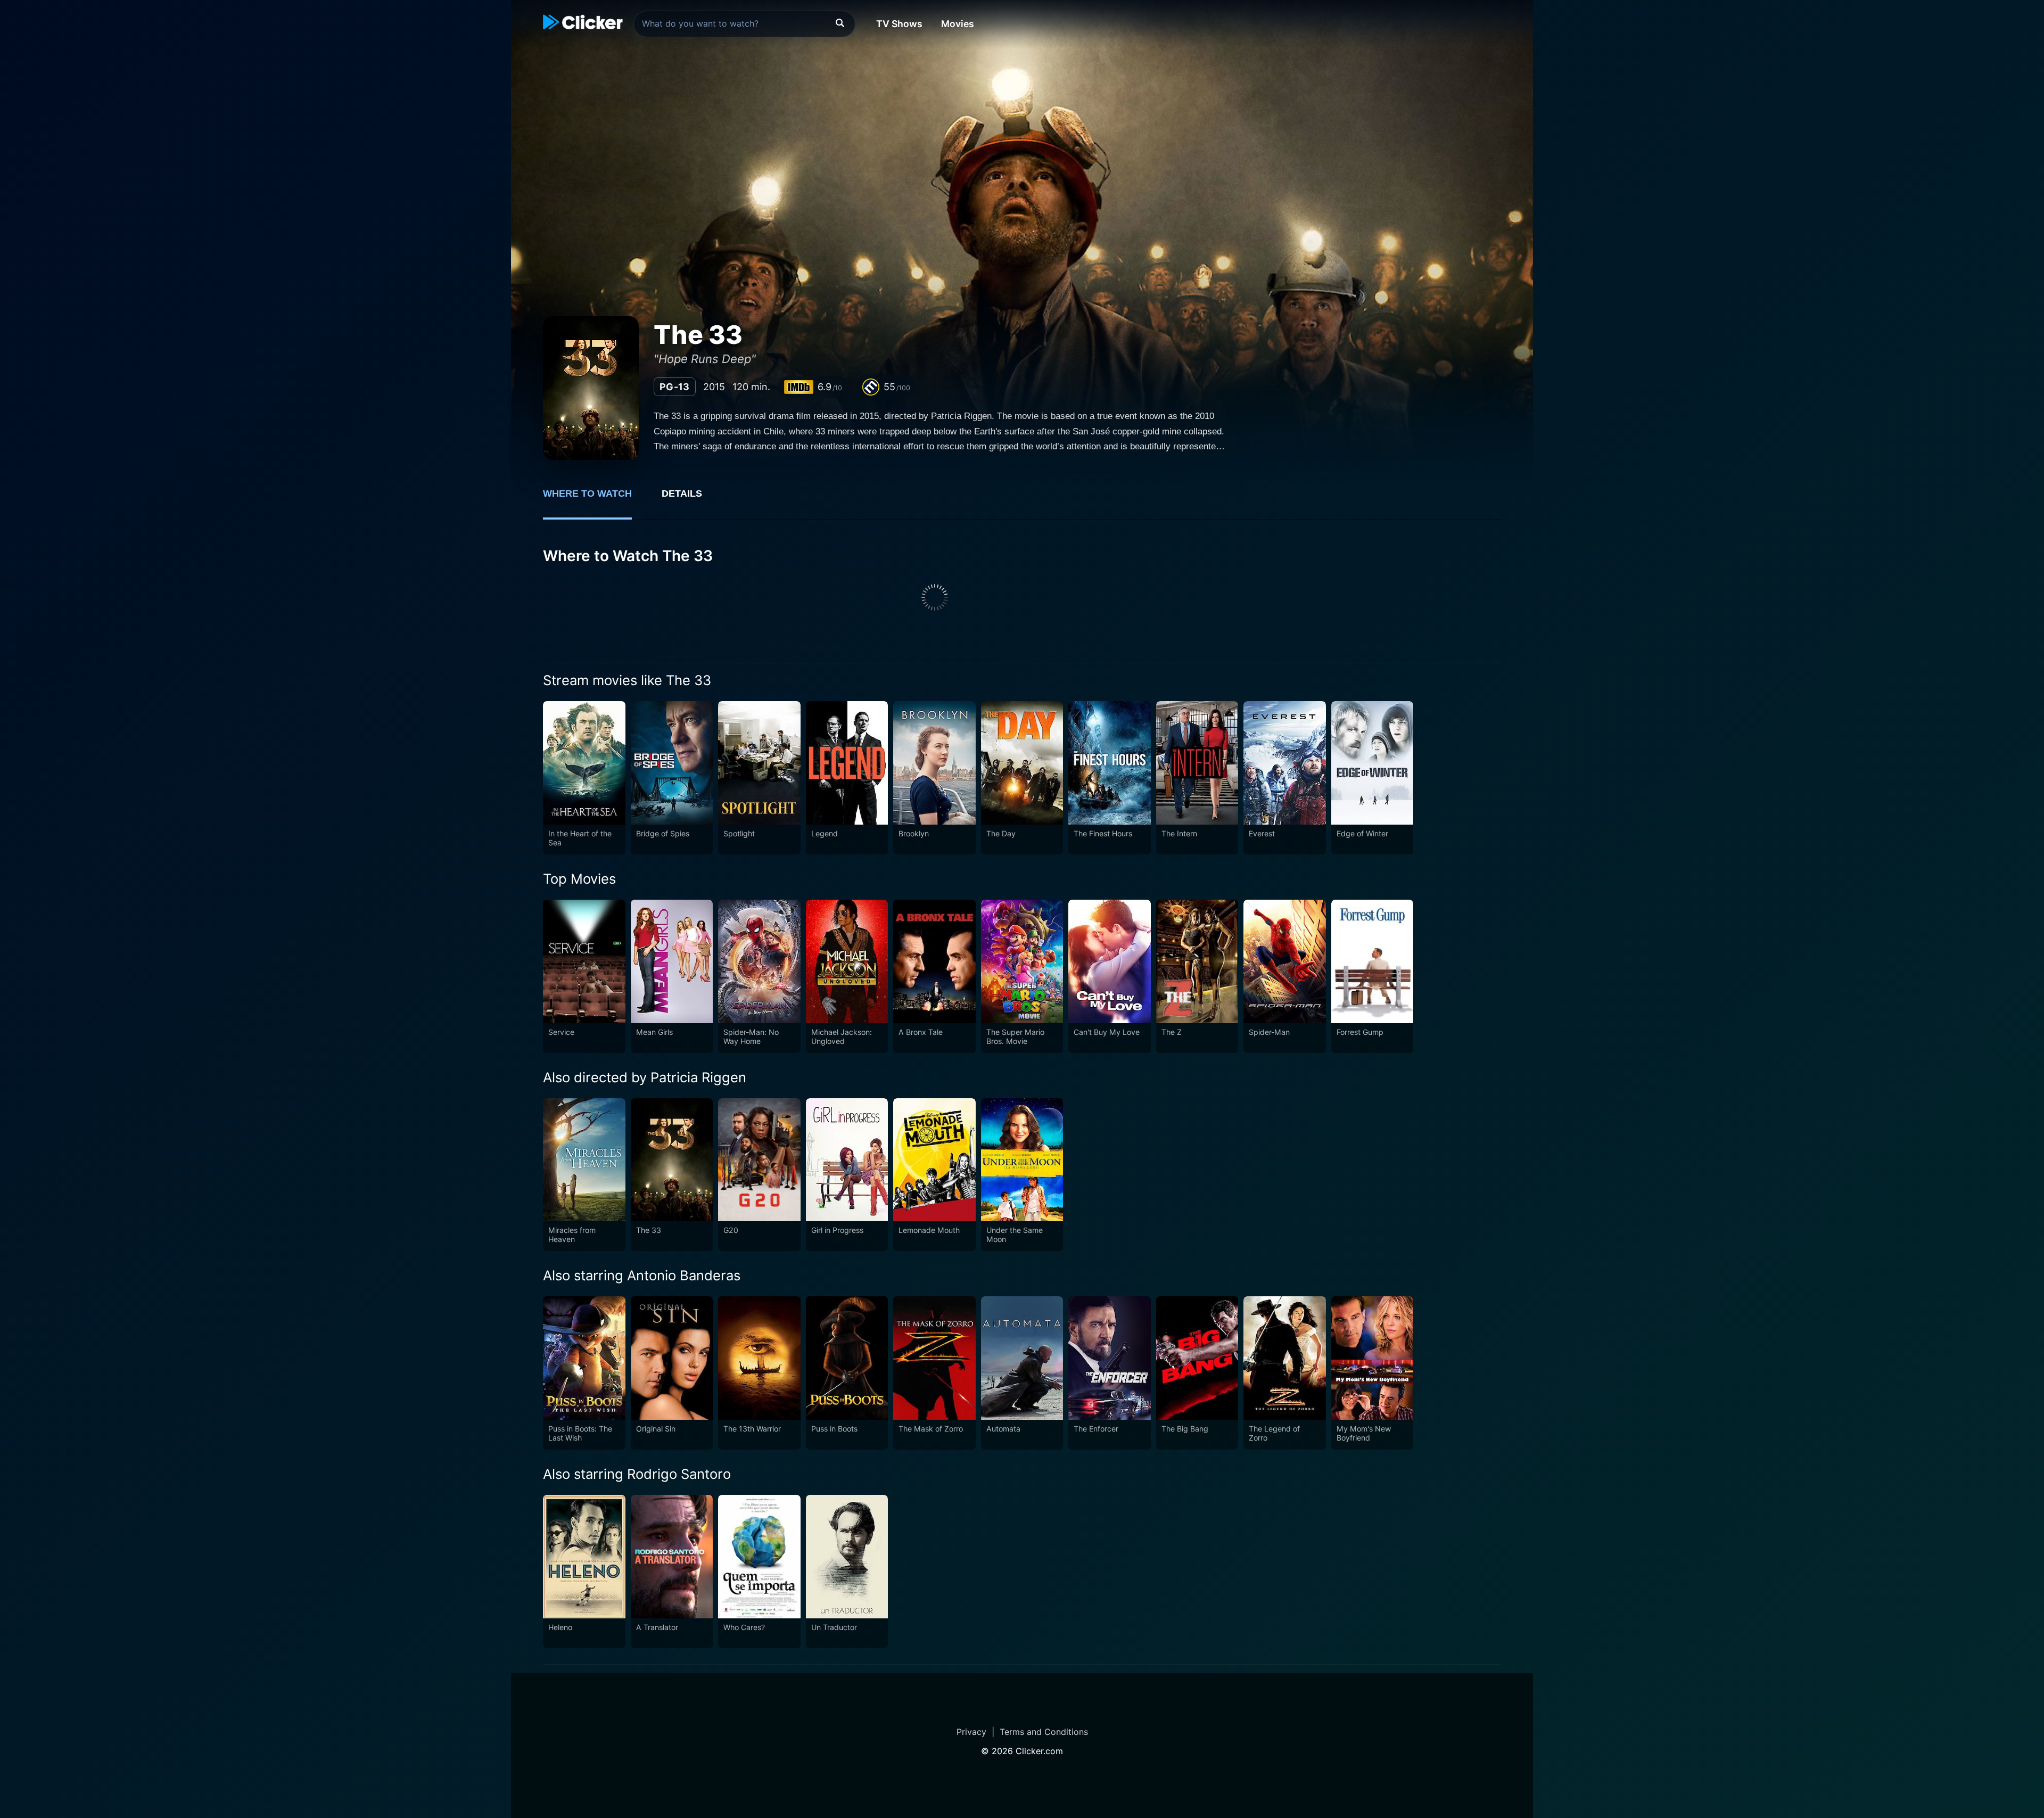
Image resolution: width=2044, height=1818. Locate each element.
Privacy (971, 1732)
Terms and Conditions (1044, 1732)
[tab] (595, 499)
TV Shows (899, 24)
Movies (958, 24)
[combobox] (744, 24)
